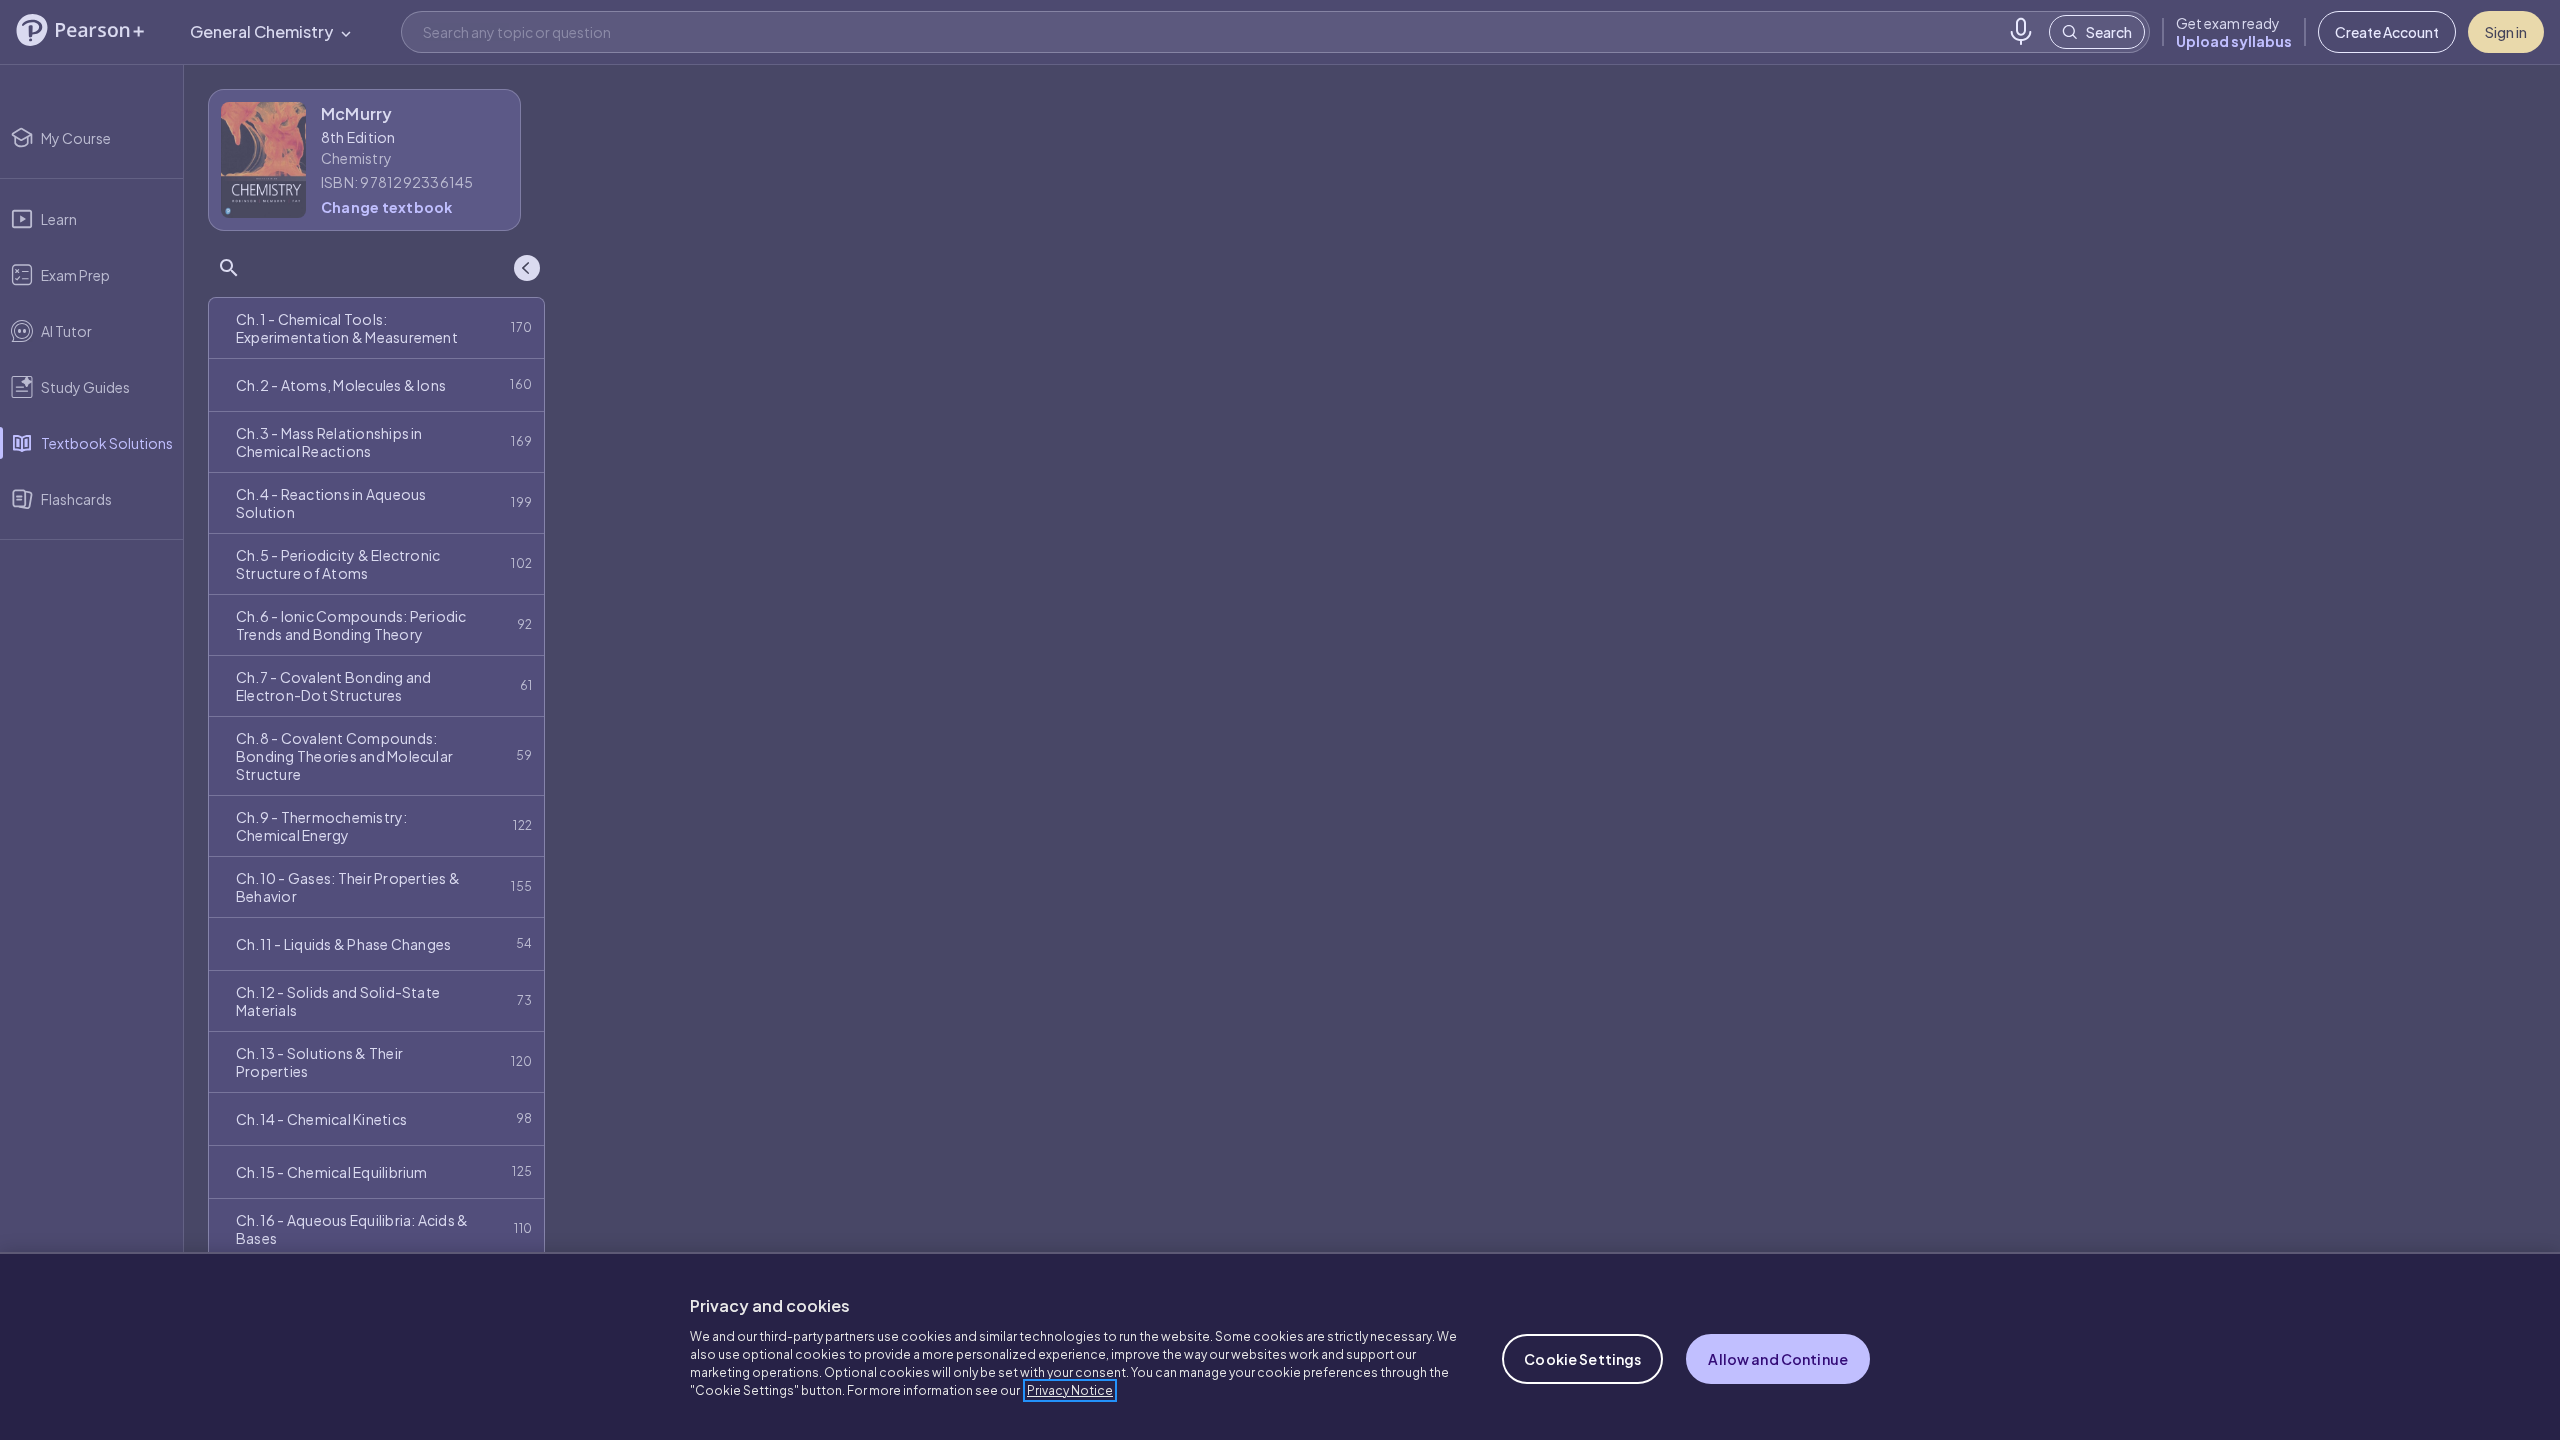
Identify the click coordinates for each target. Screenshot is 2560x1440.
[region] (1280, 1346)
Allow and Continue (1778, 1359)
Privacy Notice (1070, 1390)
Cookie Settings (1582, 1359)
